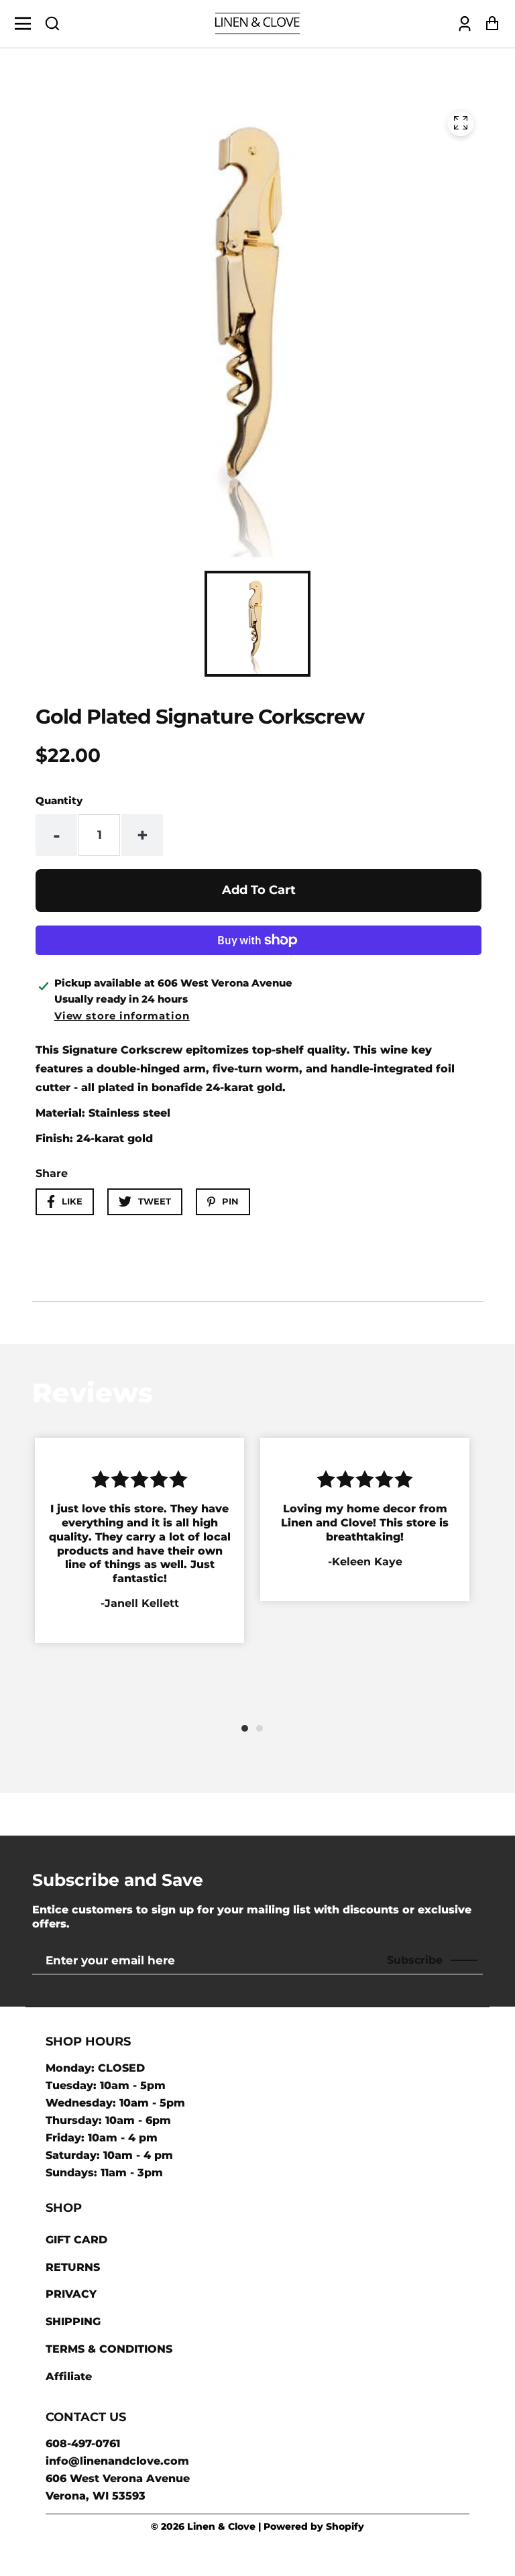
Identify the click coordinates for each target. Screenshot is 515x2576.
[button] (52, 23)
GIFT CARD (76, 2240)
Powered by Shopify (314, 2526)
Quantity (59, 800)
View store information (122, 1016)
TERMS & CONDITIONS (109, 2349)
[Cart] (489, 24)
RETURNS (73, 2267)
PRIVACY (71, 2294)
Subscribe (415, 1960)
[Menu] (26, 23)
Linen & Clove (221, 2526)
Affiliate (69, 2376)
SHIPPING (73, 2321)
